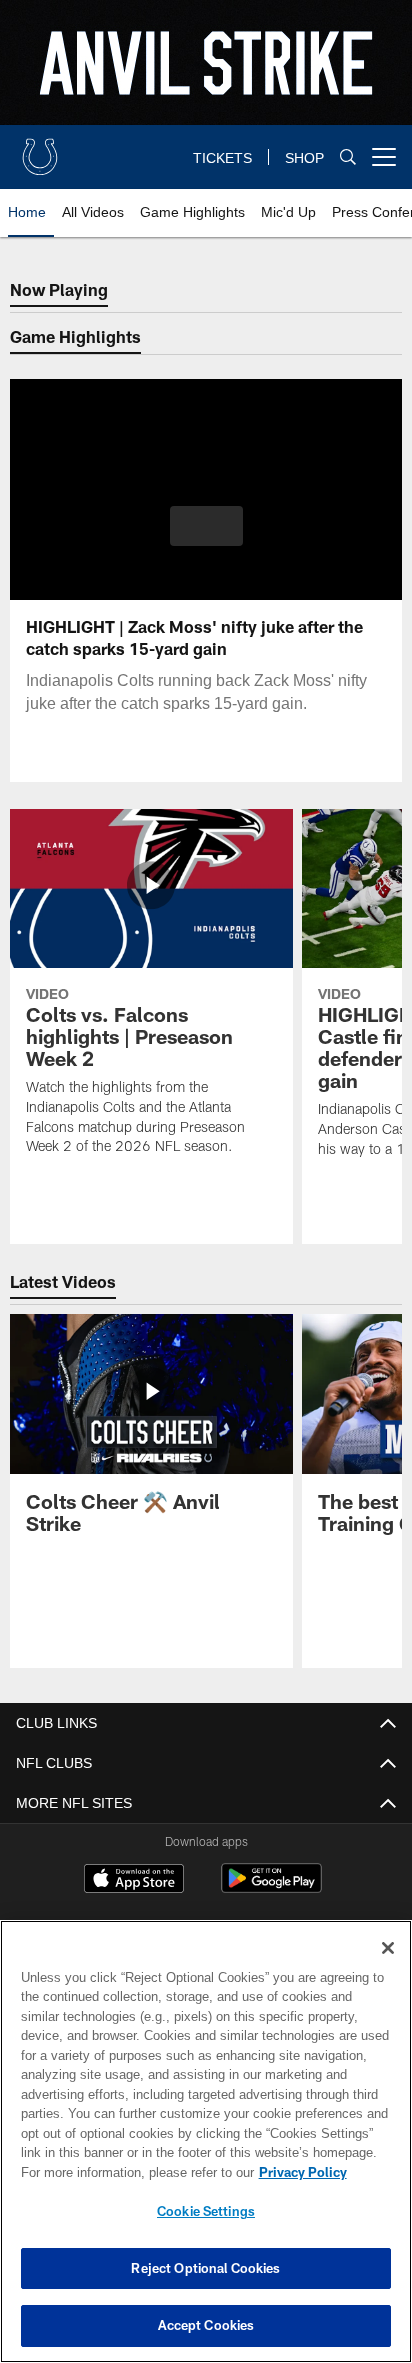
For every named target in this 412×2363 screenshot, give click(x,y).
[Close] (388, 1948)
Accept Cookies (206, 2325)
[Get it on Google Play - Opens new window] (271, 1888)
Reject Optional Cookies (205, 2268)
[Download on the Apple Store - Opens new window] (134, 1881)
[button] (206, 538)
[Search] (348, 157)
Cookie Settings (206, 2211)
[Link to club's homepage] (40, 149)
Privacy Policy (131, 2172)
